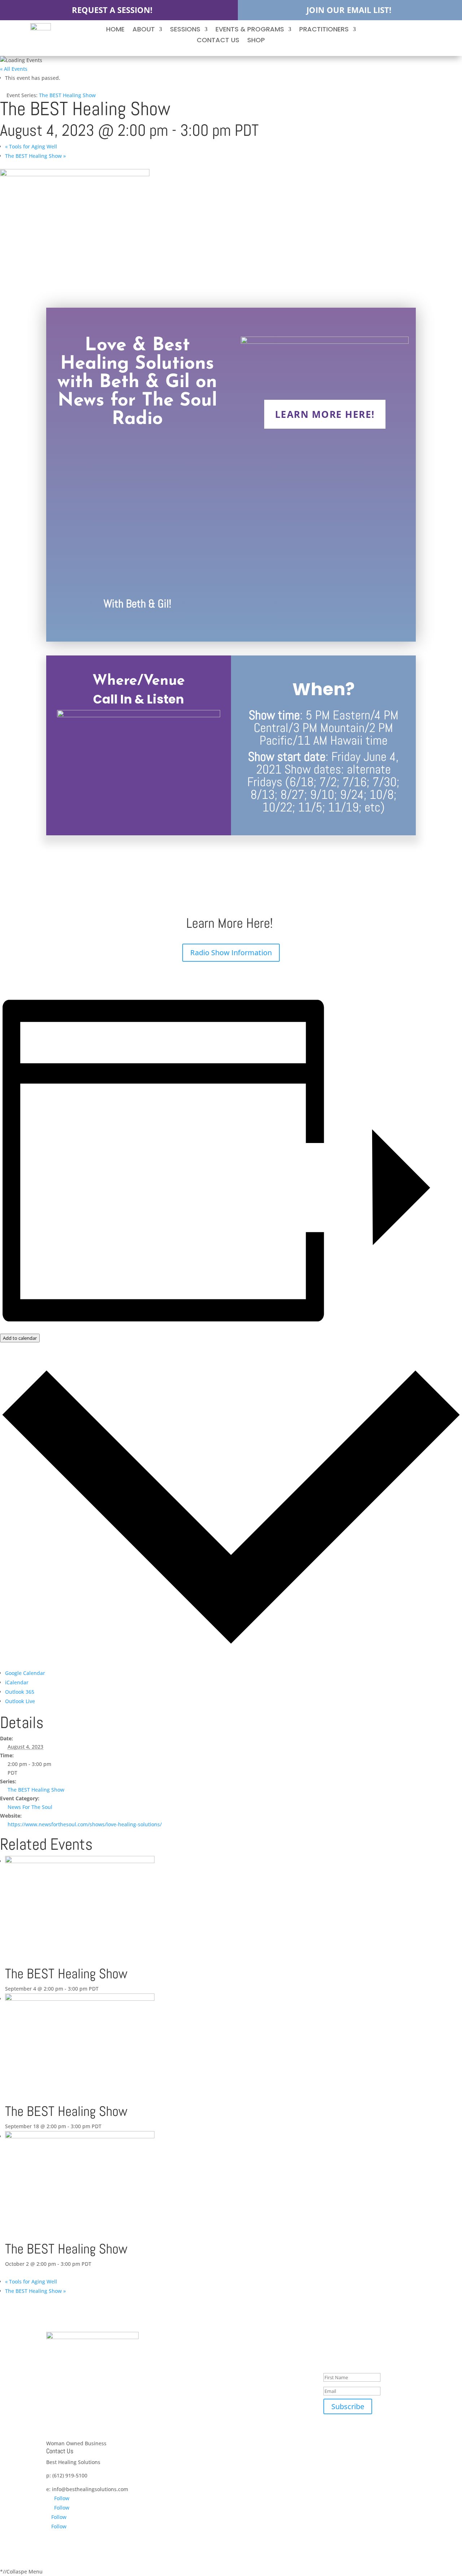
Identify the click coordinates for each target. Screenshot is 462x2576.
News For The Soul (30, 1807)
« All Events (14, 69)
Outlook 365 (20, 1692)
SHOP (256, 41)
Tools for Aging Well (31, 146)
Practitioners (324, 30)
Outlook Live (20, 1701)
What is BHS (251, 2358)
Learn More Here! (325, 414)
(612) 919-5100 (70, 2475)
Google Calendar (25, 1673)
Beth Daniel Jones (257, 2425)
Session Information (260, 2346)
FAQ (241, 2394)
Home (115, 30)
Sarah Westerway (257, 2460)
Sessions (185, 30)
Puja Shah (248, 2472)
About (144, 30)
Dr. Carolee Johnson (260, 2436)
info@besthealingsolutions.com (90, 2489)
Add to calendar (20, 1338)
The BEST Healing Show (35, 156)
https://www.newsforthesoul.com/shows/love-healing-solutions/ (85, 1824)
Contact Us (218, 41)
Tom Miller (249, 2448)
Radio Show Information (231, 953)
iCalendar (17, 1682)
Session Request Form (263, 2382)
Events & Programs (250, 30)
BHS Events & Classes (262, 2370)
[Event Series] (103, 1989)
